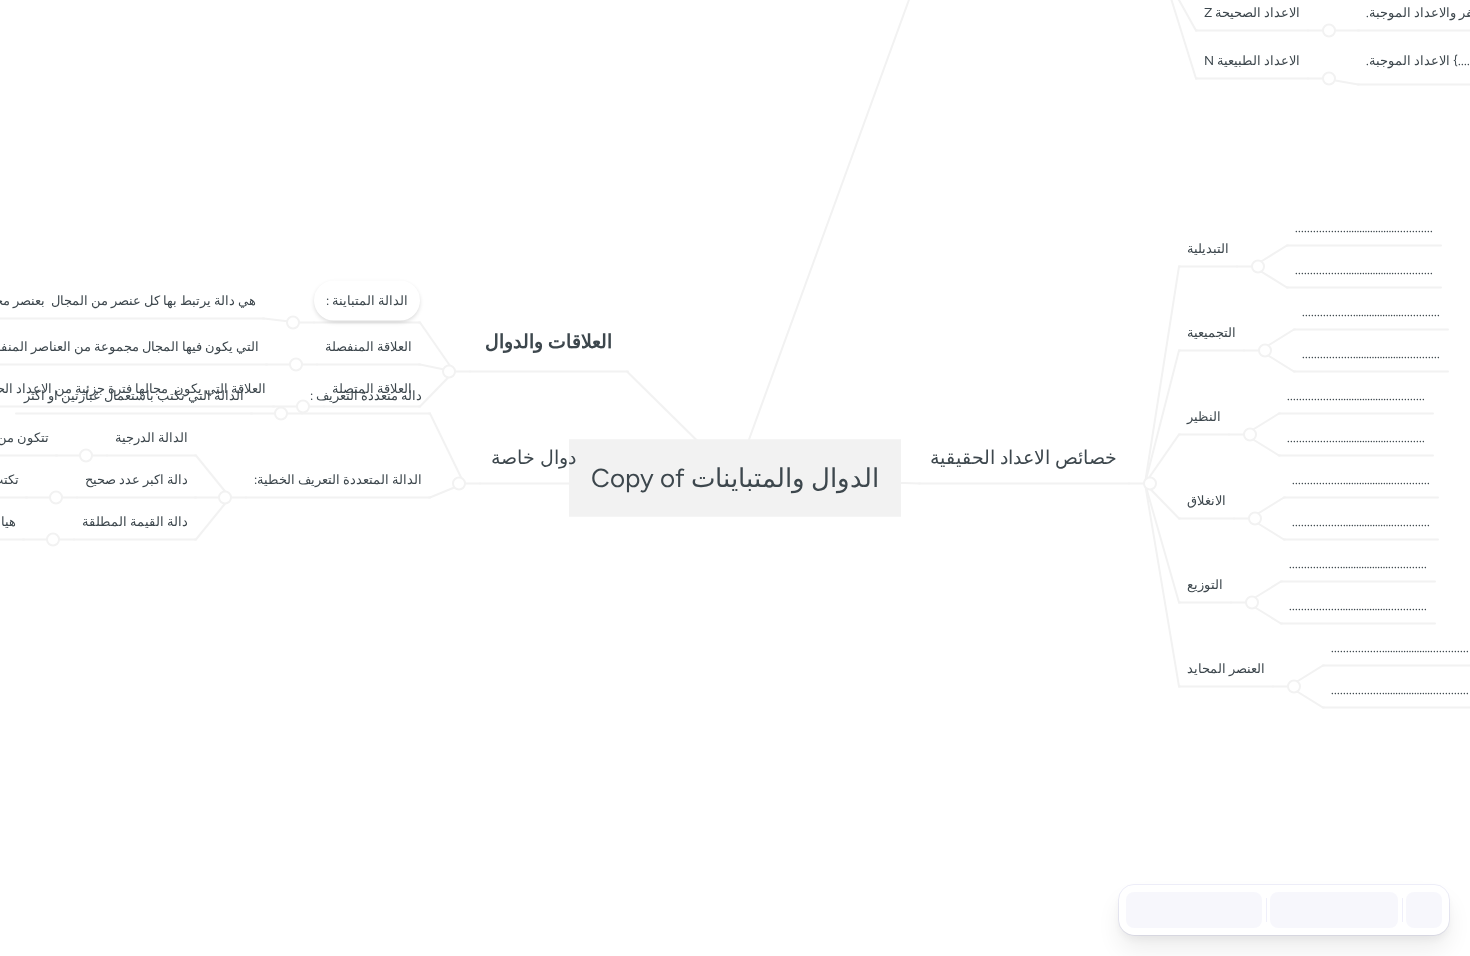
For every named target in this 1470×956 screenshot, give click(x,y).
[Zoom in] (1374, 910)
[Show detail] (1422, 910)
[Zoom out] (1286, 910)
